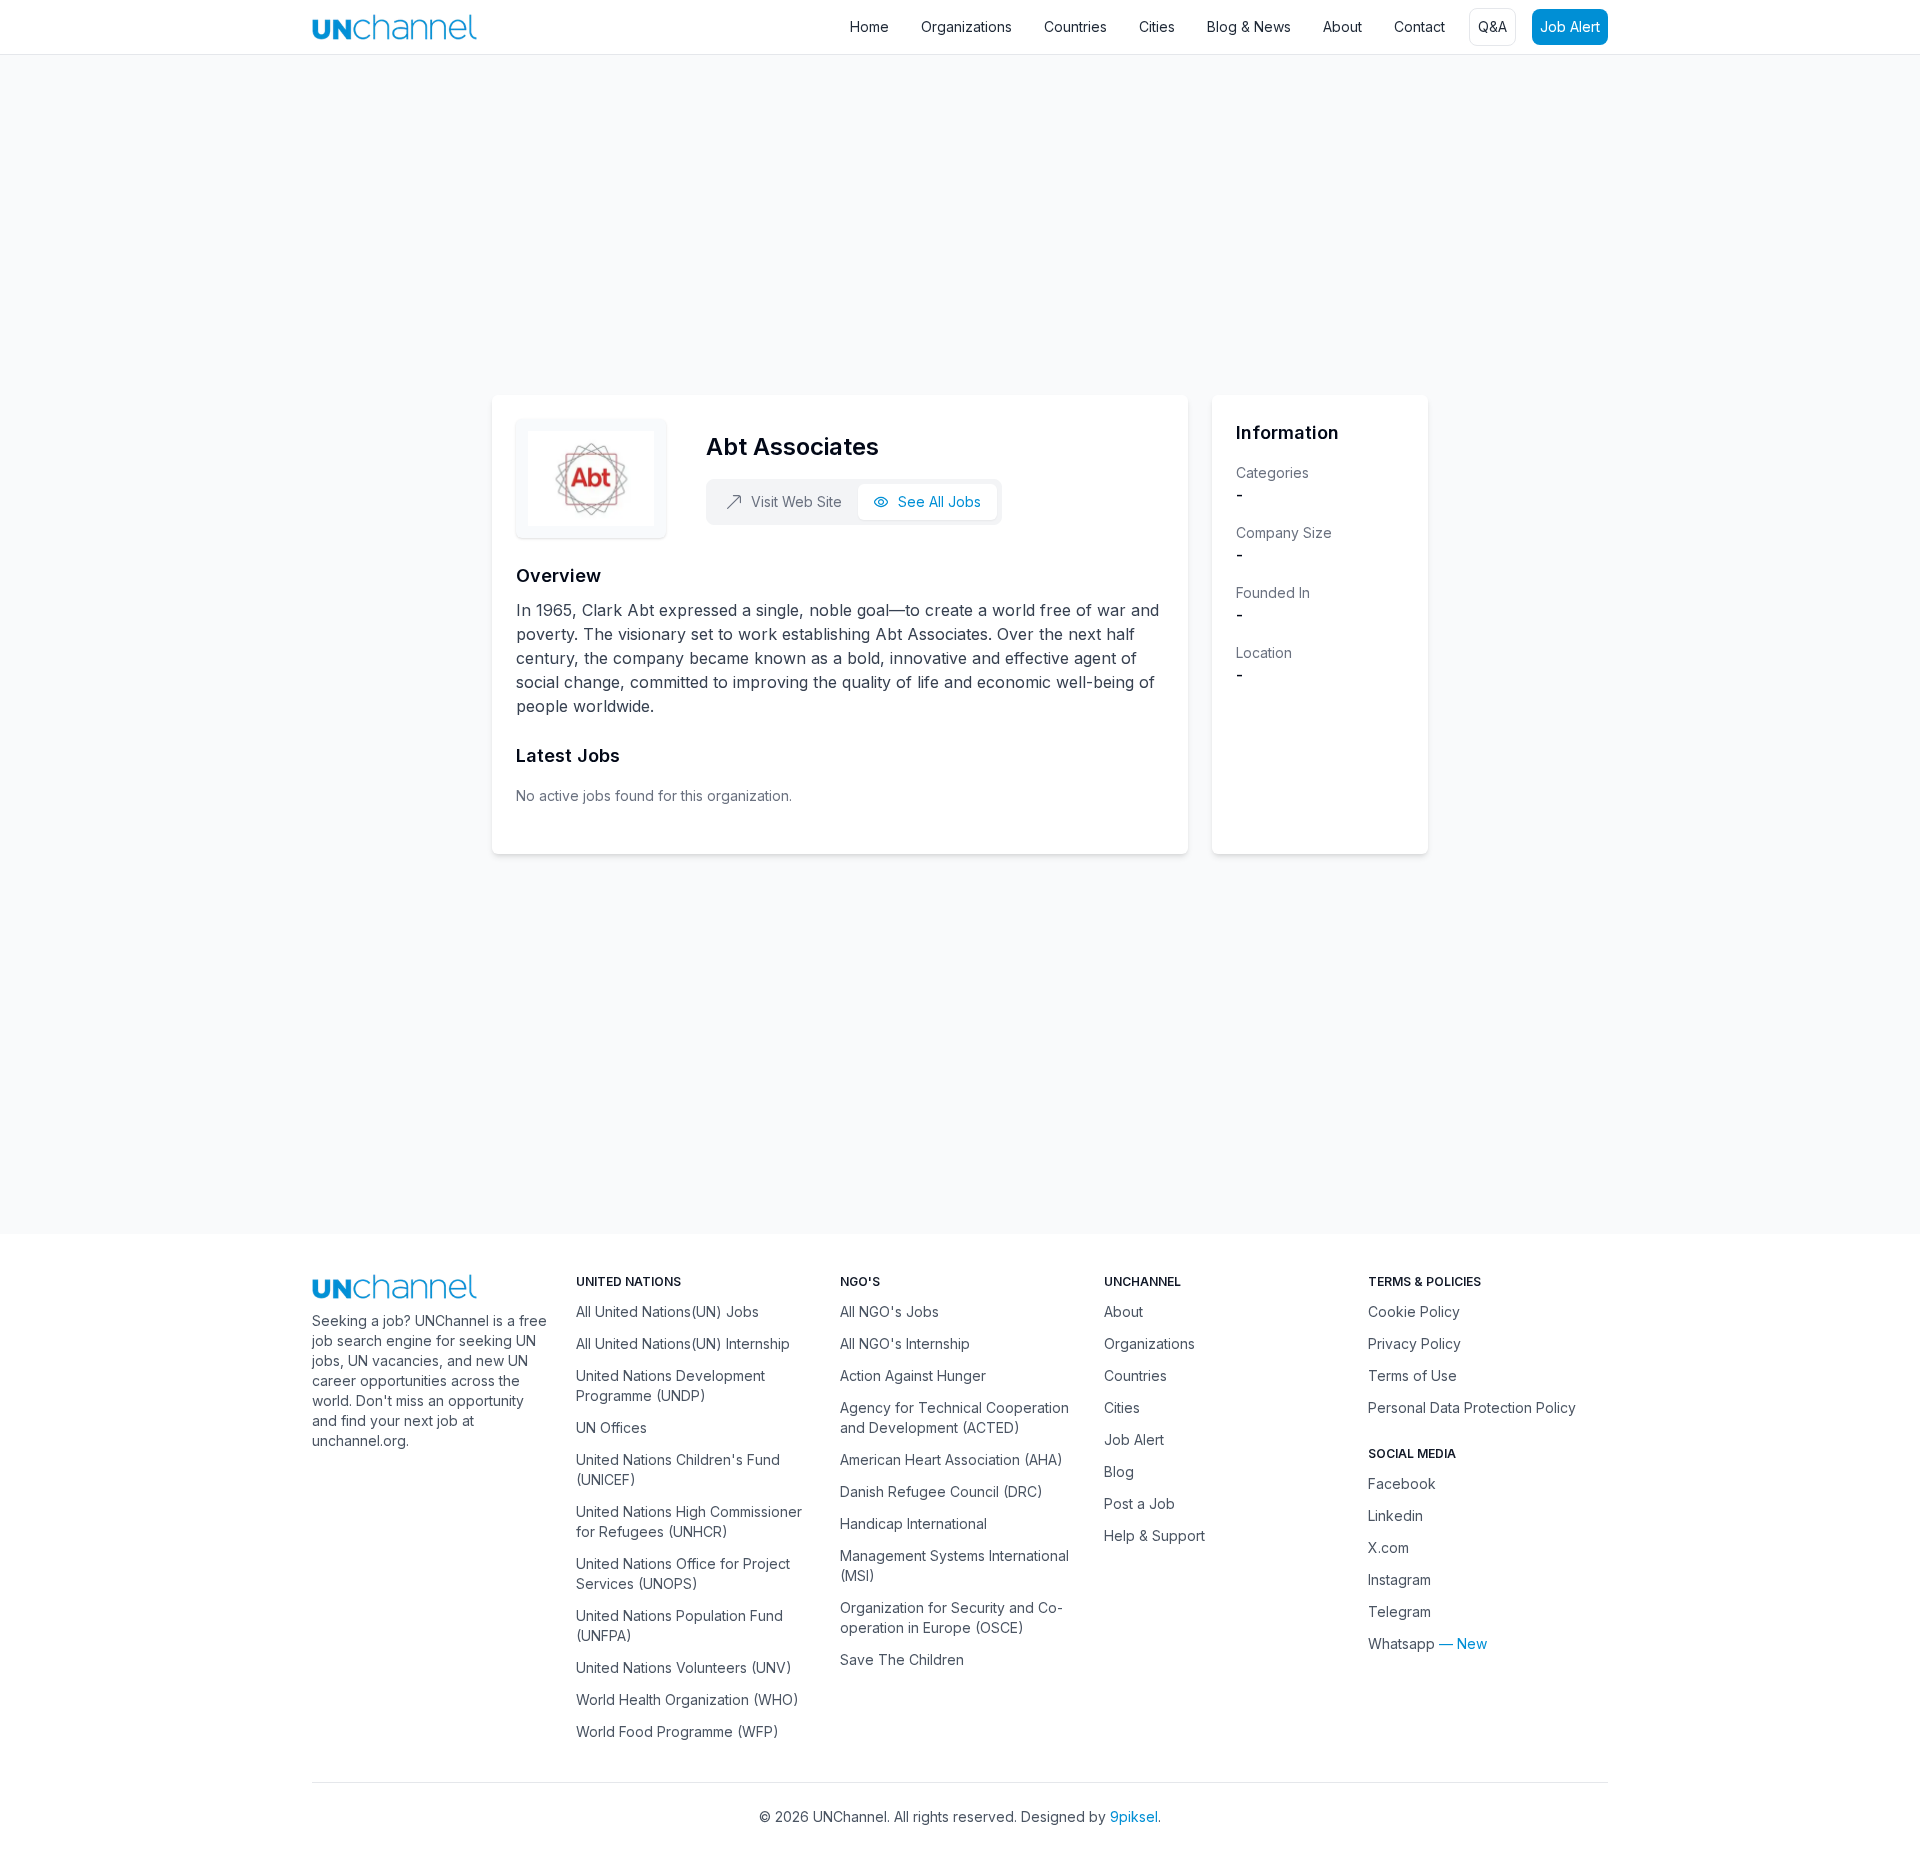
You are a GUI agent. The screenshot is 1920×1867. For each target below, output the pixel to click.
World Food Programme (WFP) (677, 1731)
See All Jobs (939, 501)
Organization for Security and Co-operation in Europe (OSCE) (951, 1617)
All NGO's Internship (905, 1343)
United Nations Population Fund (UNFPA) (679, 1625)
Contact (1419, 26)
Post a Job (1139, 1503)
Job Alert (1570, 26)
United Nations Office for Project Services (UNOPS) (683, 1573)
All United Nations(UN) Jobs (667, 1311)
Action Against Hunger (913, 1375)
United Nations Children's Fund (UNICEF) (678, 1469)
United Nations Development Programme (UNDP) (670, 1385)
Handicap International (913, 1523)
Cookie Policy (1414, 1311)
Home (869, 26)
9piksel (1134, 1816)
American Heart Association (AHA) (951, 1459)
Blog (1119, 1471)
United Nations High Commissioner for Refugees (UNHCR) (689, 1521)
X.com (1388, 1547)
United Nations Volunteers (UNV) (684, 1667)
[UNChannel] (394, 26)
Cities (1157, 26)
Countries (1075, 26)
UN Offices (611, 1427)
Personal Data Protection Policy (1472, 1407)
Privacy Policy (1414, 1343)
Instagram (1399, 1579)
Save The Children (902, 1659)
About (1342, 26)
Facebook (1402, 1483)
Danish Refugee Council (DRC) (941, 1491)
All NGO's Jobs (889, 1311)
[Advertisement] (600, 215)
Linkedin (1395, 1515)
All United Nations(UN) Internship (683, 1343)
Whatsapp (1401, 1643)
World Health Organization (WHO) (687, 1699)
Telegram (1399, 1611)
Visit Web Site (796, 501)
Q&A (1492, 26)
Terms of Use (1412, 1375)
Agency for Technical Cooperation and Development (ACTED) (954, 1417)
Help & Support (1154, 1535)
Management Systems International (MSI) (954, 1565)
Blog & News (1249, 26)
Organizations (966, 26)
